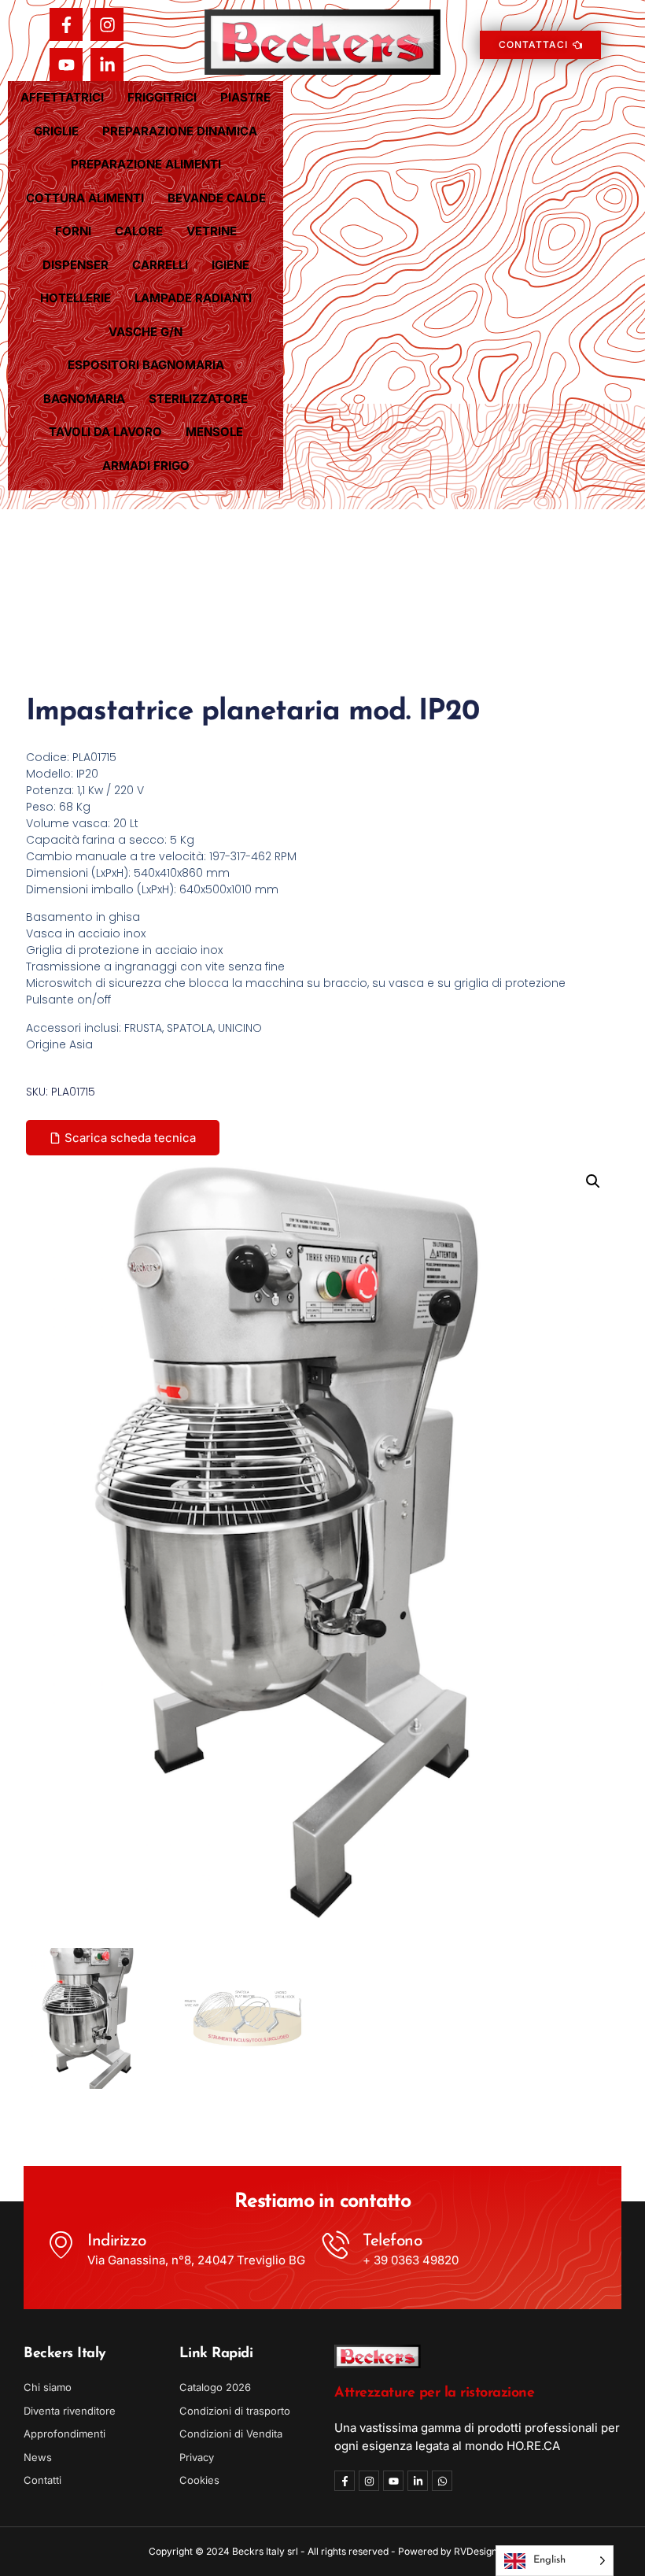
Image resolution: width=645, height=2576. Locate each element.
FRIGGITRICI (162, 97)
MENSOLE (214, 432)
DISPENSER (76, 265)
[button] (593, 1181)
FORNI (73, 231)
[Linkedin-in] (107, 65)
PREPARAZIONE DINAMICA (180, 131)
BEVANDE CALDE (217, 198)
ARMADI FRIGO (146, 466)
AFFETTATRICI (62, 97)
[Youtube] (66, 65)
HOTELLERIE (76, 298)
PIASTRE (245, 97)
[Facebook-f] (66, 24)
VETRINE (212, 231)
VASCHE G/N (146, 332)
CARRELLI (160, 265)
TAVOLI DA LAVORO (105, 432)
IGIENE (230, 265)
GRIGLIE (56, 131)
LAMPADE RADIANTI (193, 298)
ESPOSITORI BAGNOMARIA (146, 365)
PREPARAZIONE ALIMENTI (146, 164)
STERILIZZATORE (198, 399)
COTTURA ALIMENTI (85, 198)
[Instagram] (107, 24)
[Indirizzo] (61, 2244)
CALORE (139, 231)
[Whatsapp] (442, 2481)
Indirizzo (117, 2241)
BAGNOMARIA (84, 399)
